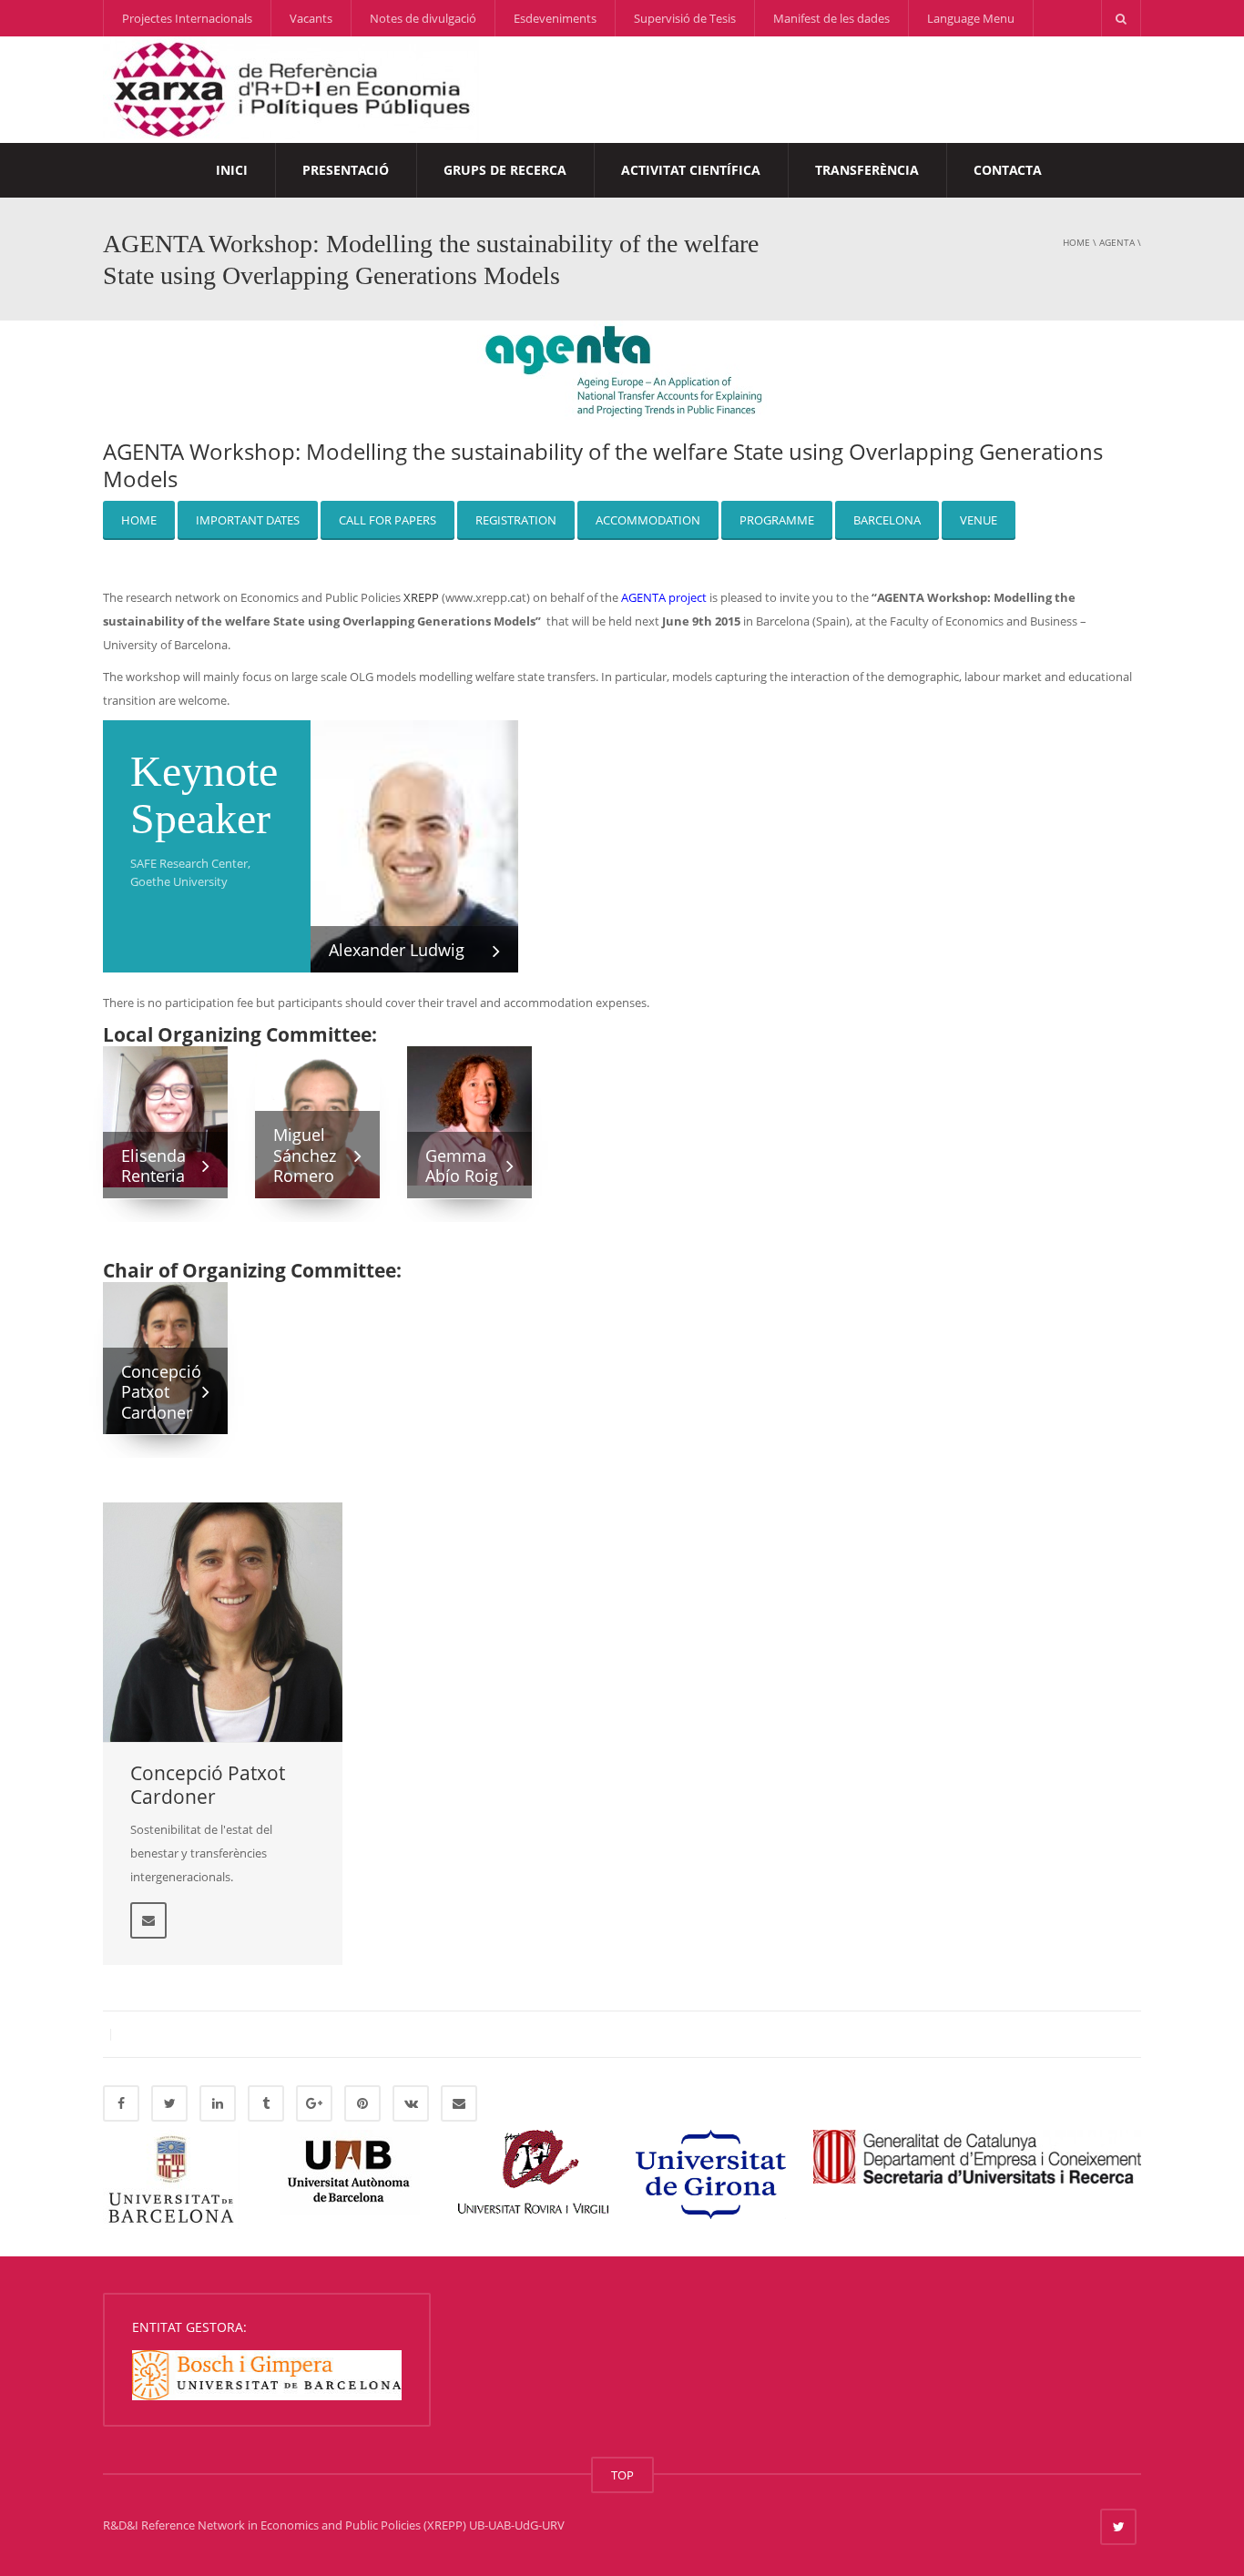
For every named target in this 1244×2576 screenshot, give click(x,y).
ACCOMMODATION (648, 520)
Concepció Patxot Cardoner (208, 1785)
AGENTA (1117, 242)
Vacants (311, 18)
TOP (622, 2475)
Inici (232, 170)
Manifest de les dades (831, 18)
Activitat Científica (691, 170)
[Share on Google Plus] (314, 2103)
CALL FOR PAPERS (387, 520)
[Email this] (459, 2103)
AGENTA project (664, 597)
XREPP (421, 597)
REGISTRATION (516, 520)
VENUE (979, 520)
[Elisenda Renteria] (165, 1115)
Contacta (1008, 170)
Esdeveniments (555, 18)
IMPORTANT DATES (248, 520)
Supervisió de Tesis (685, 18)
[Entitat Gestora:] (267, 2374)
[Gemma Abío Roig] (469, 1115)
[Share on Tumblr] (266, 2103)
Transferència (867, 170)
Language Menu (971, 18)
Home (1076, 242)
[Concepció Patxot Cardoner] (223, 1622)
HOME (139, 520)
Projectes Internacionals (187, 18)
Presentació (346, 170)
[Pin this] (362, 2103)
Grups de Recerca (505, 170)
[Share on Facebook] (121, 2103)
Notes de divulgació (423, 18)
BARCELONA (887, 520)
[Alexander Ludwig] (414, 856)
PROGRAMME (777, 520)
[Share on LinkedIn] (218, 2103)
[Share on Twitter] (169, 2103)
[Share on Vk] (411, 2103)
